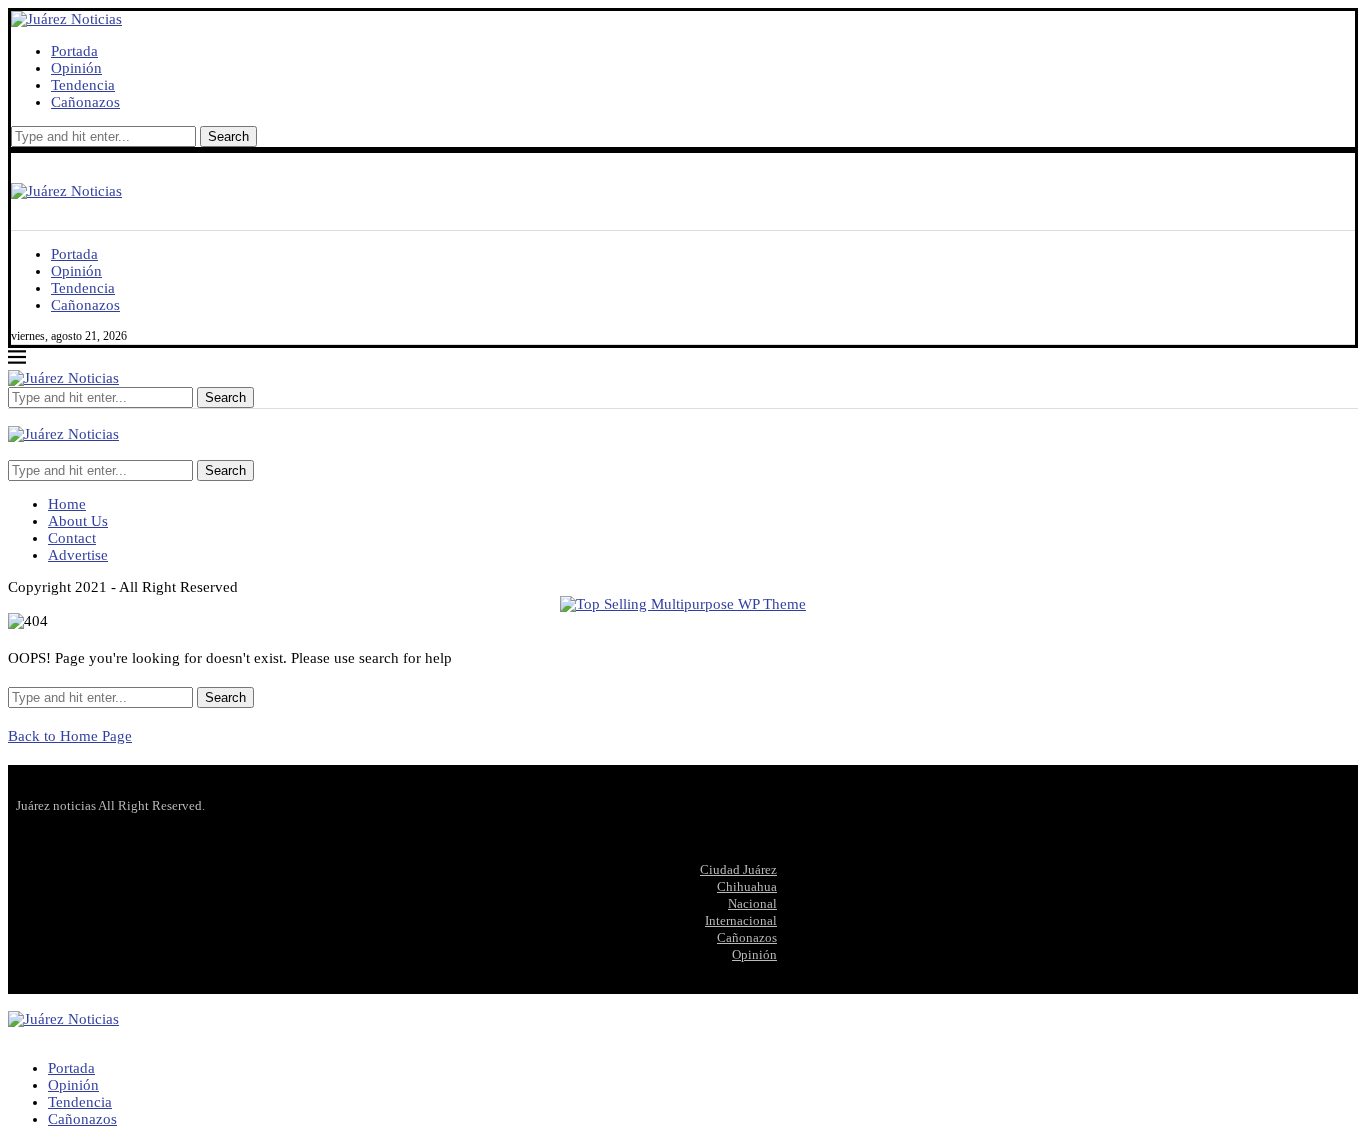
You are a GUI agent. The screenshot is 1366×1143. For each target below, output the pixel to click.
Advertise (78, 555)
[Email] (62, 451)
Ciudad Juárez (738, 869)
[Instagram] (30, 451)
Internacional (741, 920)
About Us (78, 521)
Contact (72, 538)
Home (67, 504)
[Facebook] (14, 451)
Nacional (752, 903)
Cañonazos (85, 102)
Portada (74, 51)
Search (228, 136)
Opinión (76, 68)
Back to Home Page (70, 736)
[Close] (14, 417)
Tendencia (83, 85)
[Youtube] (46, 451)
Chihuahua (747, 886)
